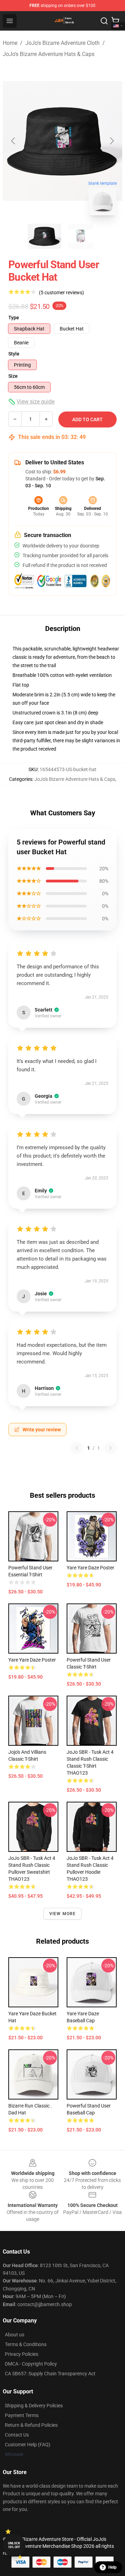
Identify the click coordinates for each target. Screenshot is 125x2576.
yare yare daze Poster (90, 1568)
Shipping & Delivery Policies (34, 2406)
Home (10, 43)
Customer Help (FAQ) (28, 2445)
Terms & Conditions (26, 2344)
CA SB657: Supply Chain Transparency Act (50, 2374)
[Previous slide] (14, 141)
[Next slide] (111, 141)
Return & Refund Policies (31, 2425)
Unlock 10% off (14, 2545)
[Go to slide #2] (81, 236)
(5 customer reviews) (61, 293)
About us (15, 2335)
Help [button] (112, 2567)
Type (14, 318)
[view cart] (115, 21)
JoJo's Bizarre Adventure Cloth (62, 43)
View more (63, 1914)
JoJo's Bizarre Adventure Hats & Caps (49, 54)
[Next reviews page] (110, 1448)
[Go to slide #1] (44, 236)
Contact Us (17, 2435)
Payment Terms (22, 2415)
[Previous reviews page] (77, 1448)
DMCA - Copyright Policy (31, 2364)
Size (13, 376)
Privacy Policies (22, 2354)
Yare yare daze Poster (32, 1660)
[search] (104, 21)
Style (14, 354)
